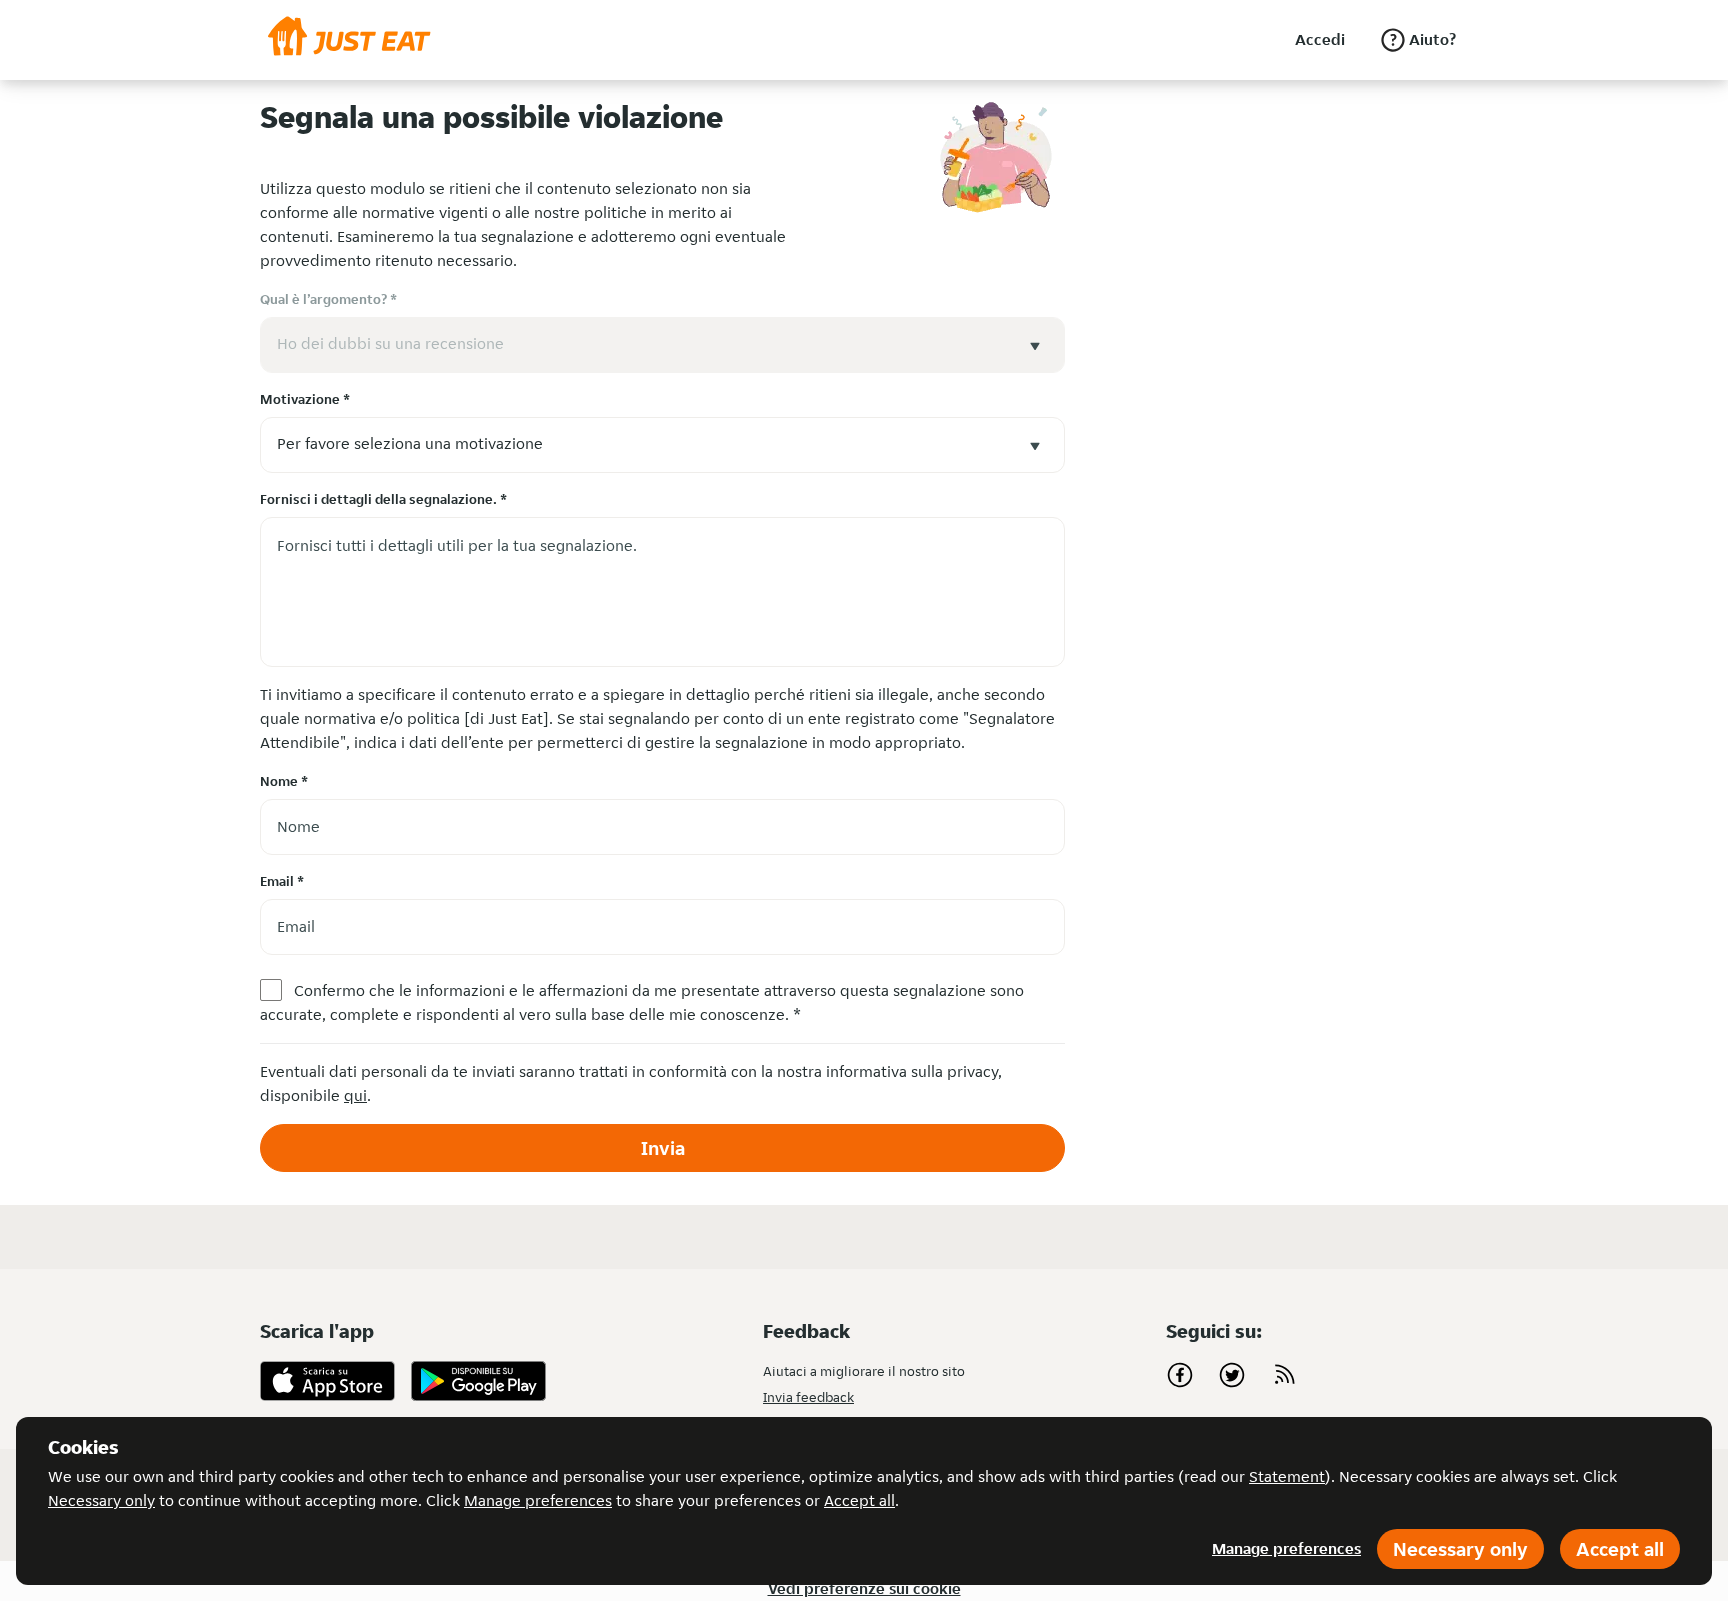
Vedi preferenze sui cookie (864, 1588)
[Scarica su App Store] (327, 1381)
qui (355, 1095)
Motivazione (305, 399)
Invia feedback (808, 1397)
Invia (663, 1148)
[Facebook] (1180, 1375)
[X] (1232, 1375)
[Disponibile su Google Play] (478, 1381)
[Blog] (1284, 1375)
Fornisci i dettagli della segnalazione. (383, 499)
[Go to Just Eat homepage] (349, 40)
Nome (284, 781)
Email (282, 881)
